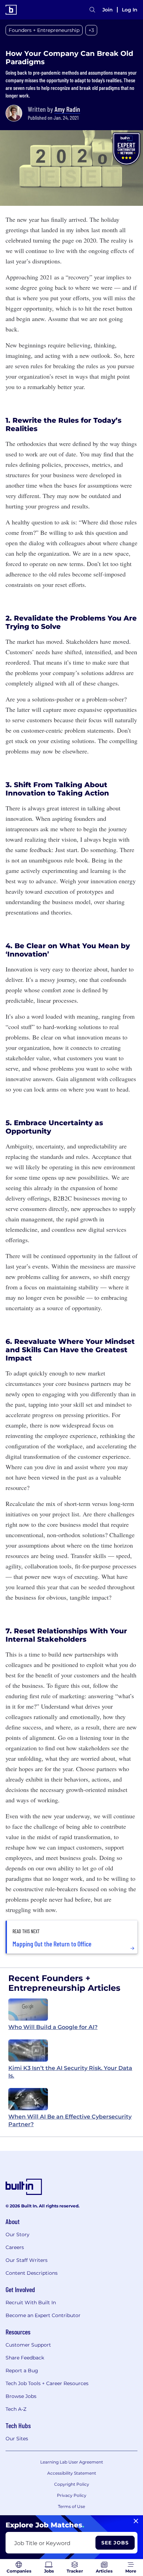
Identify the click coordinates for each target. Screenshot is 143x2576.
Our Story (18, 2234)
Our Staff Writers (27, 2260)
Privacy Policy (72, 2495)
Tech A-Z (16, 2409)
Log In (130, 10)
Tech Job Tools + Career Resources (47, 2383)
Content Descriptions (32, 2273)
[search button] (92, 10)
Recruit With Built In (31, 2303)
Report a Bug (22, 2371)
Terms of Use (71, 2506)
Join (108, 10)
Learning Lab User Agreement (72, 2462)
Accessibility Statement (72, 2473)
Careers (15, 2247)
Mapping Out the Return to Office (52, 1944)
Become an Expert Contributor (43, 2315)
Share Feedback (25, 2358)
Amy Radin (67, 109)
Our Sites (17, 2439)
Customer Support (28, 2345)
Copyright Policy (72, 2484)
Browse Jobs (21, 2396)
